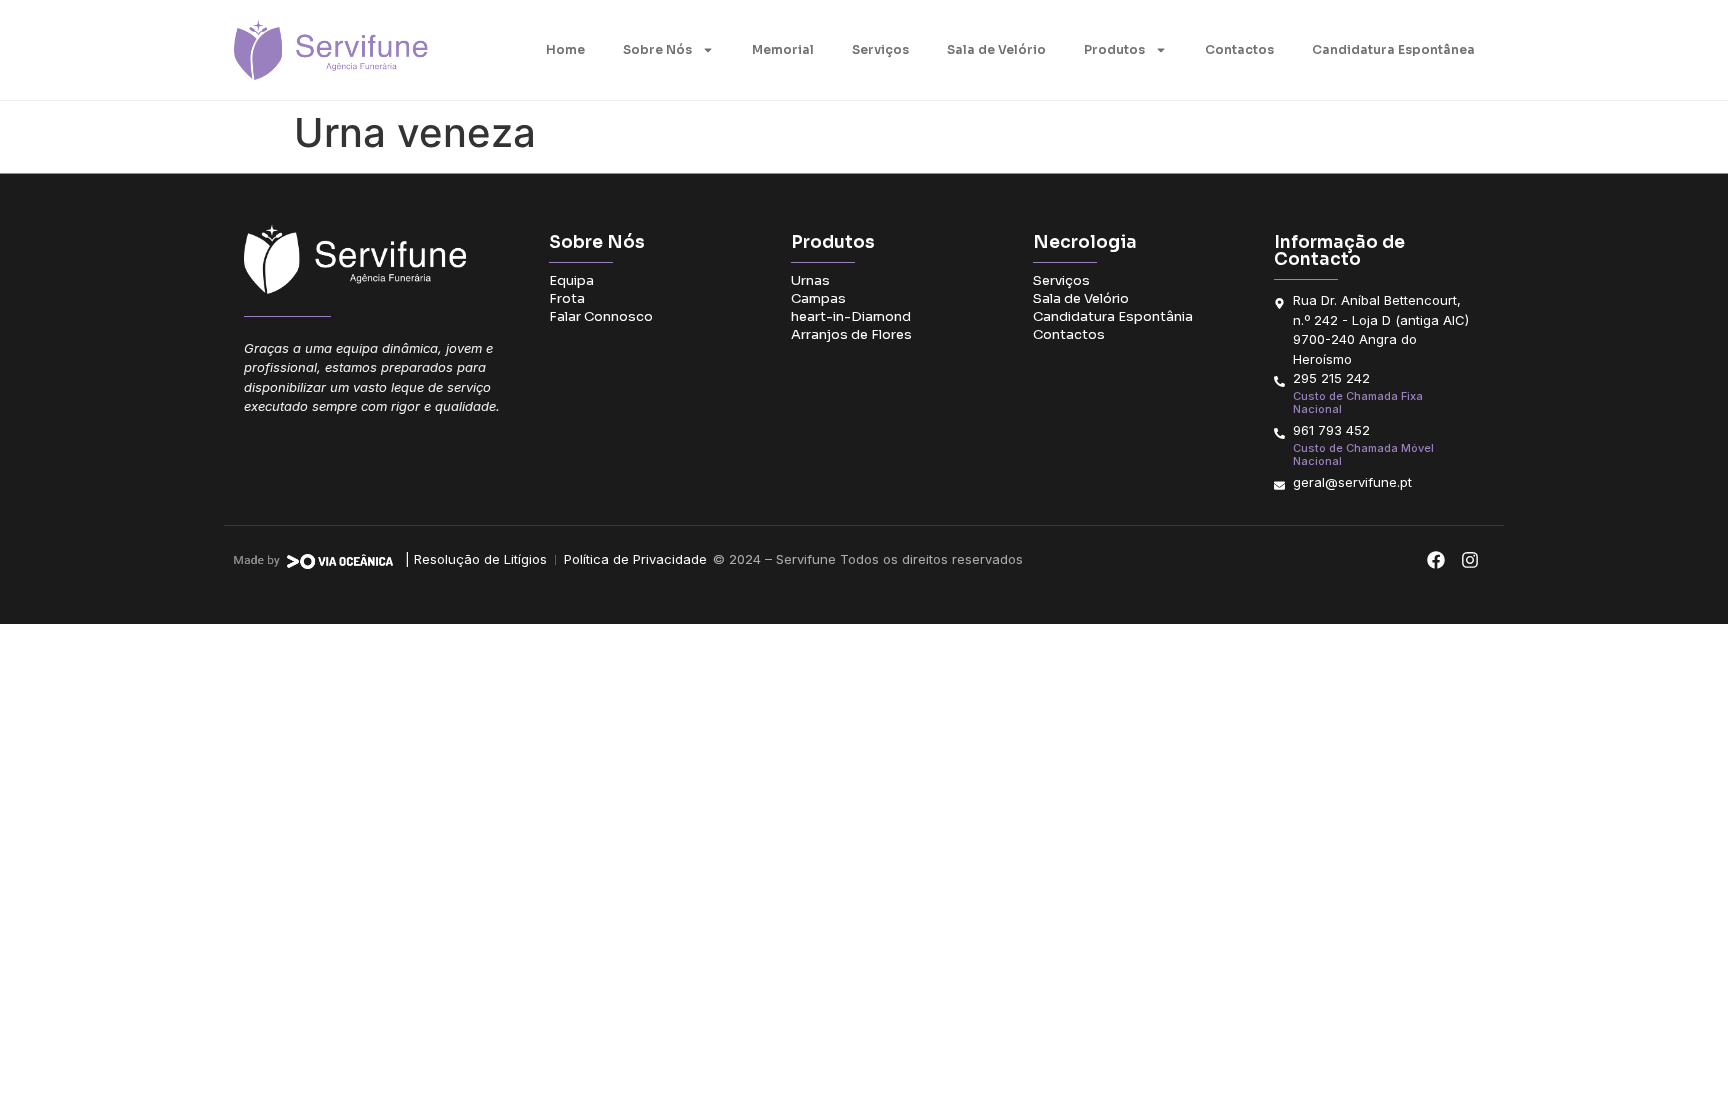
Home (565, 49)
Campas (818, 298)
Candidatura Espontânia (1113, 316)
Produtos (1114, 49)
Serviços (880, 49)
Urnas (810, 280)
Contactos (1239, 49)
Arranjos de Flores (851, 334)
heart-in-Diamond (851, 316)
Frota (567, 298)
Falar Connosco (601, 316)
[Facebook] (1435, 560)
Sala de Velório (996, 49)
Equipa (571, 280)
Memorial (783, 49)
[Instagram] (1469, 560)
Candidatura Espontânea (1393, 49)
